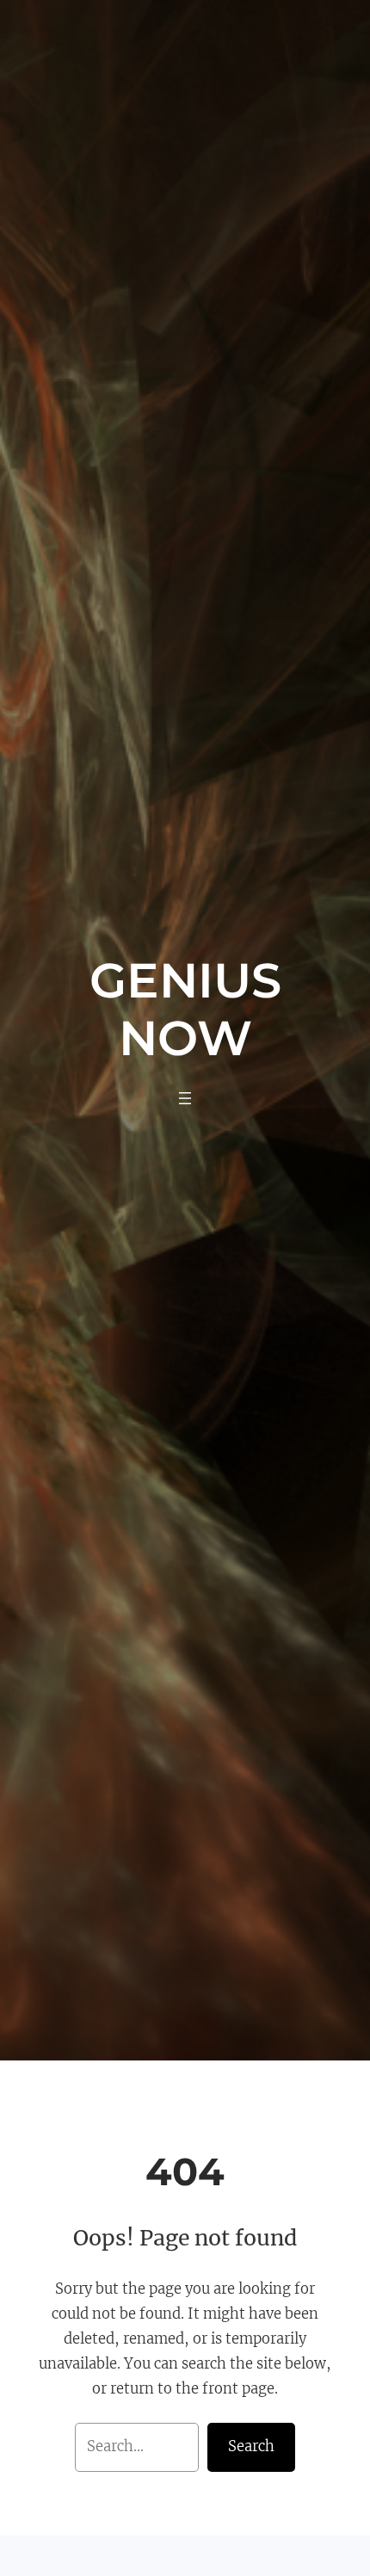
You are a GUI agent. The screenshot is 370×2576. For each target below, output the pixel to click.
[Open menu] (185, 1098)
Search (251, 2446)
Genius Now (185, 1009)
